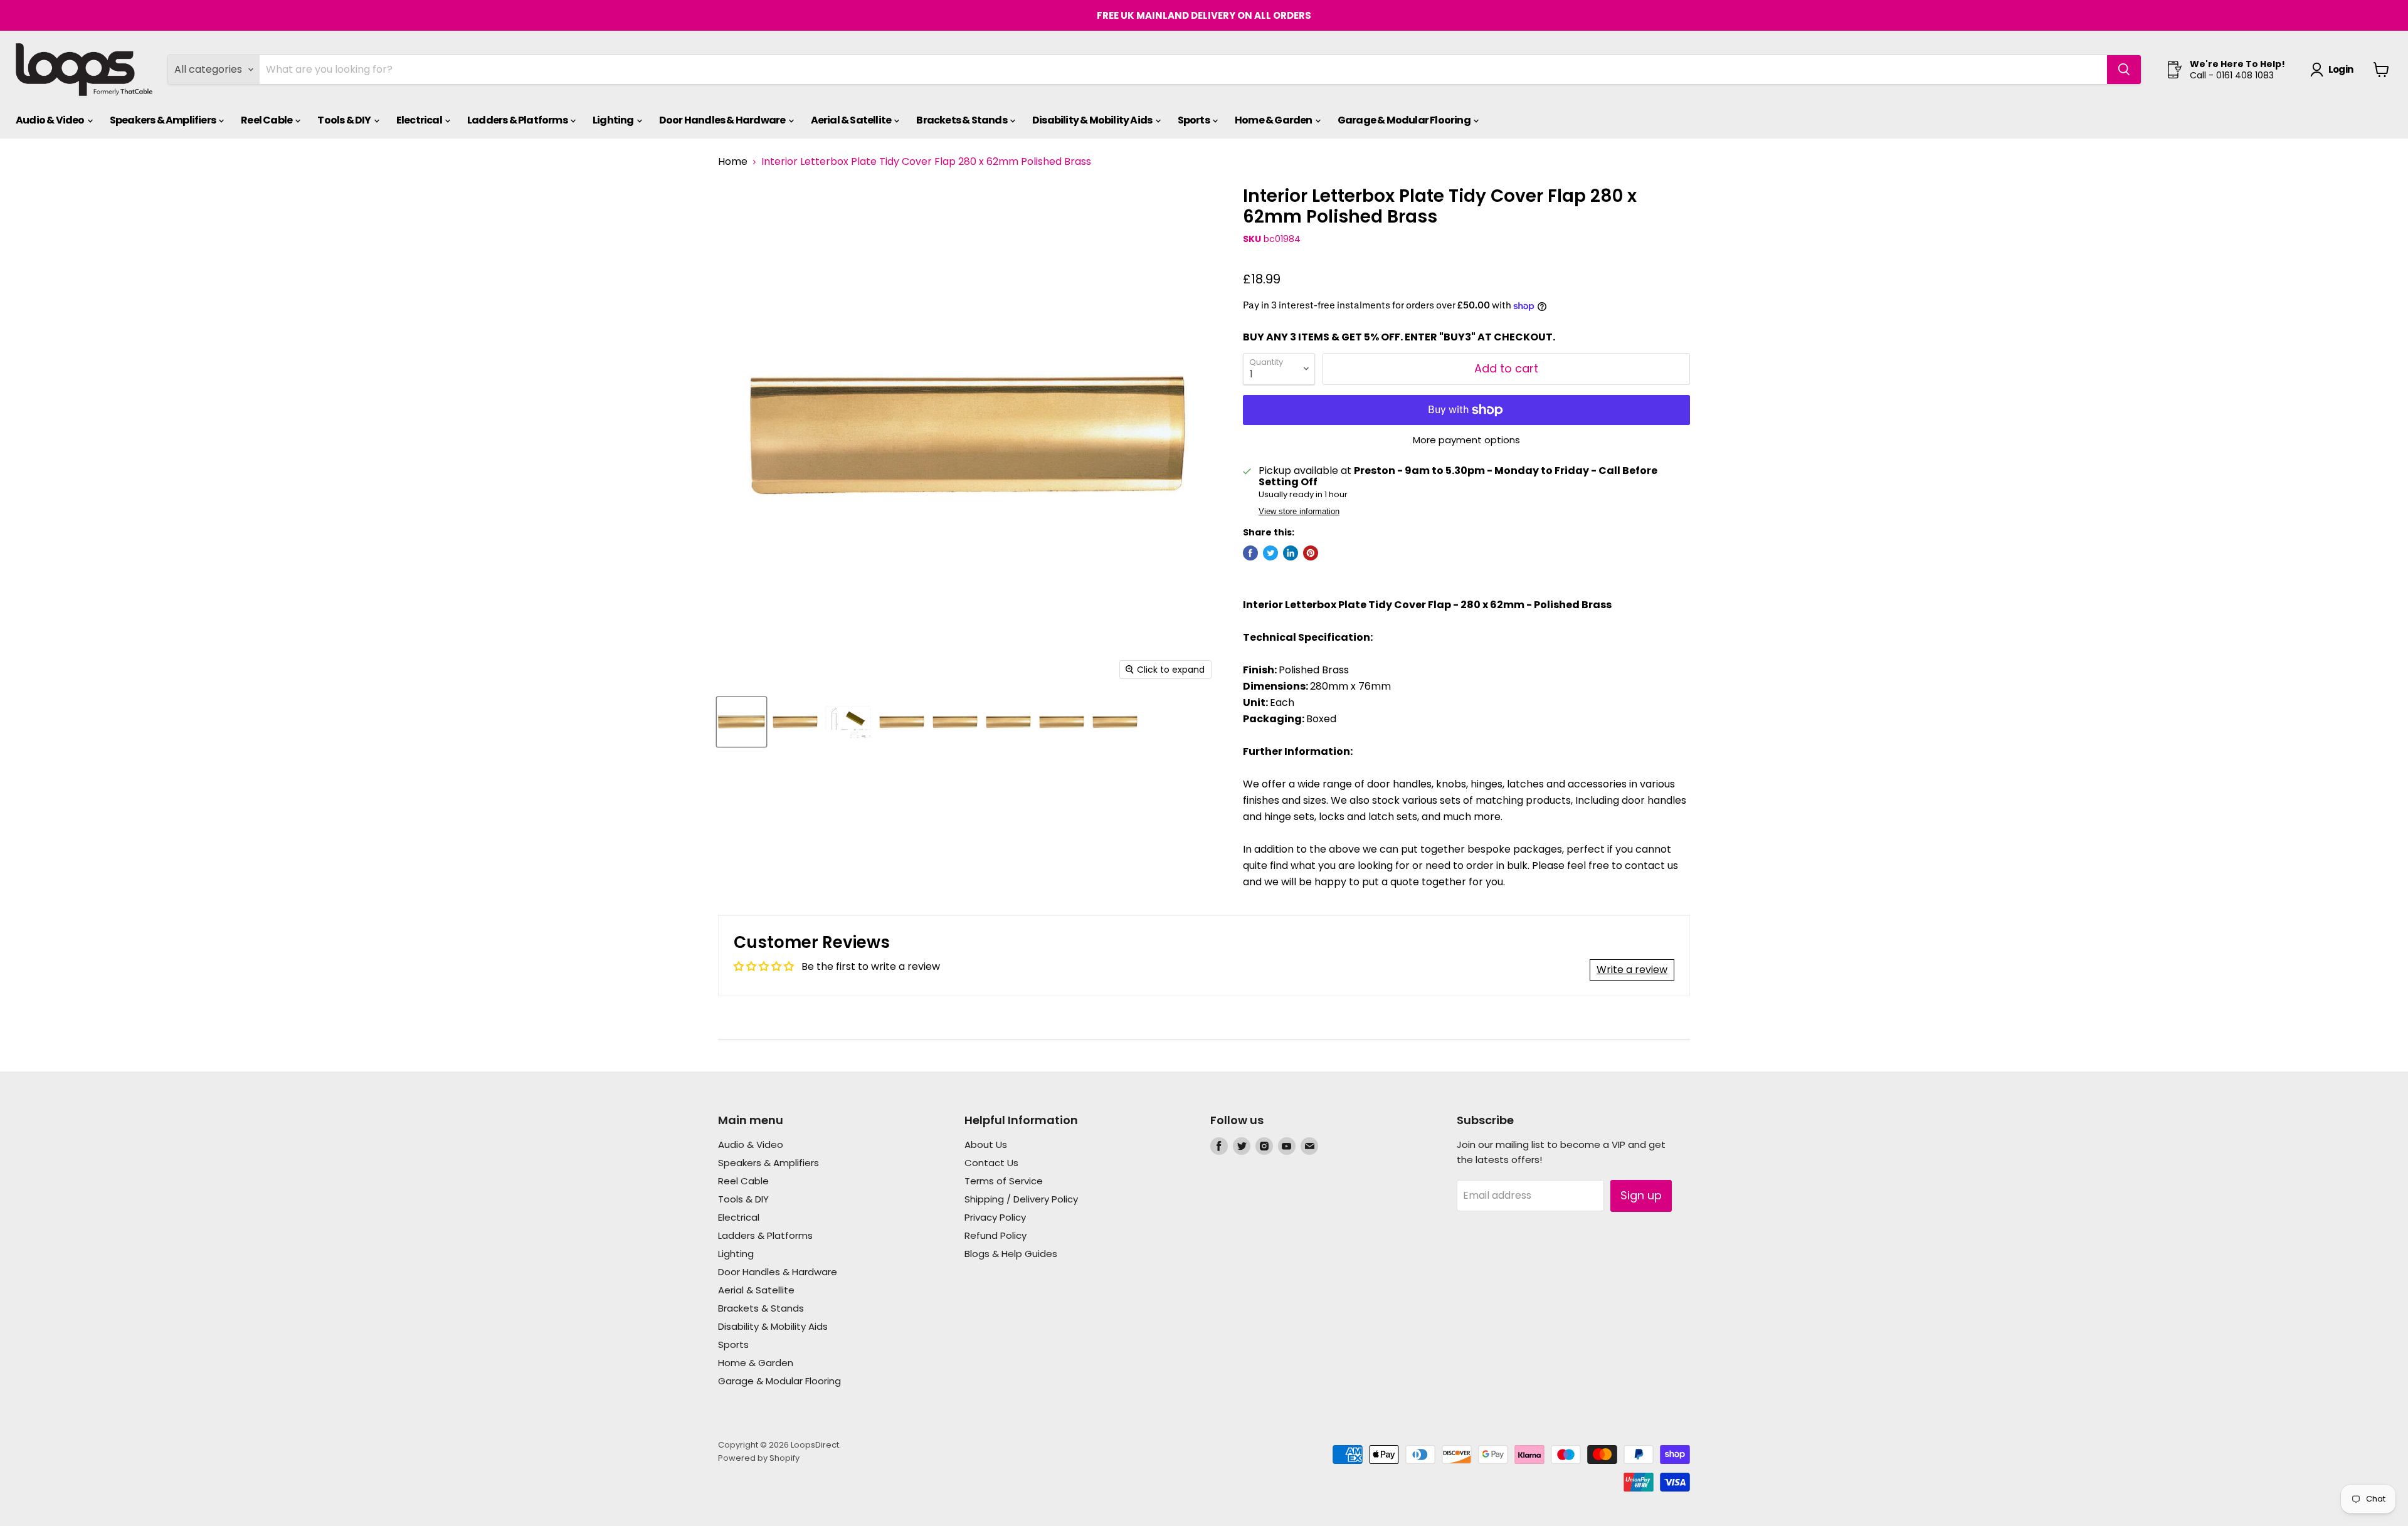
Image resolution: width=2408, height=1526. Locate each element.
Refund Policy (995, 1235)
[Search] (2124, 70)
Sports (1194, 120)
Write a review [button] (1632, 970)
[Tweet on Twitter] (1270, 553)
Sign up (1641, 1195)
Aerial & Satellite (852, 120)
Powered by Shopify (759, 1458)
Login (2341, 69)
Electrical (420, 120)
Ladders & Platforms (518, 120)
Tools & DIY (345, 120)
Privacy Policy (995, 1217)
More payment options (1466, 440)
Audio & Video (51, 120)
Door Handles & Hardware (723, 120)
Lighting (614, 120)
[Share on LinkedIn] (1291, 553)
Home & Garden (1274, 120)
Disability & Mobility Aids (1093, 120)
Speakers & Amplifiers (163, 120)
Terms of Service (1004, 1181)
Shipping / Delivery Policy (1021, 1199)
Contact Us (991, 1163)
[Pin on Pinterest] (1311, 553)
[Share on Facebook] (1250, 553)
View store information (1299, 512)
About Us (986, 1144)
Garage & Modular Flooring (1405, 120)
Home (733, 162)
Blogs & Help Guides (1011, 1254)
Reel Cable (267, 120)
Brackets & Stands (962, 120)
